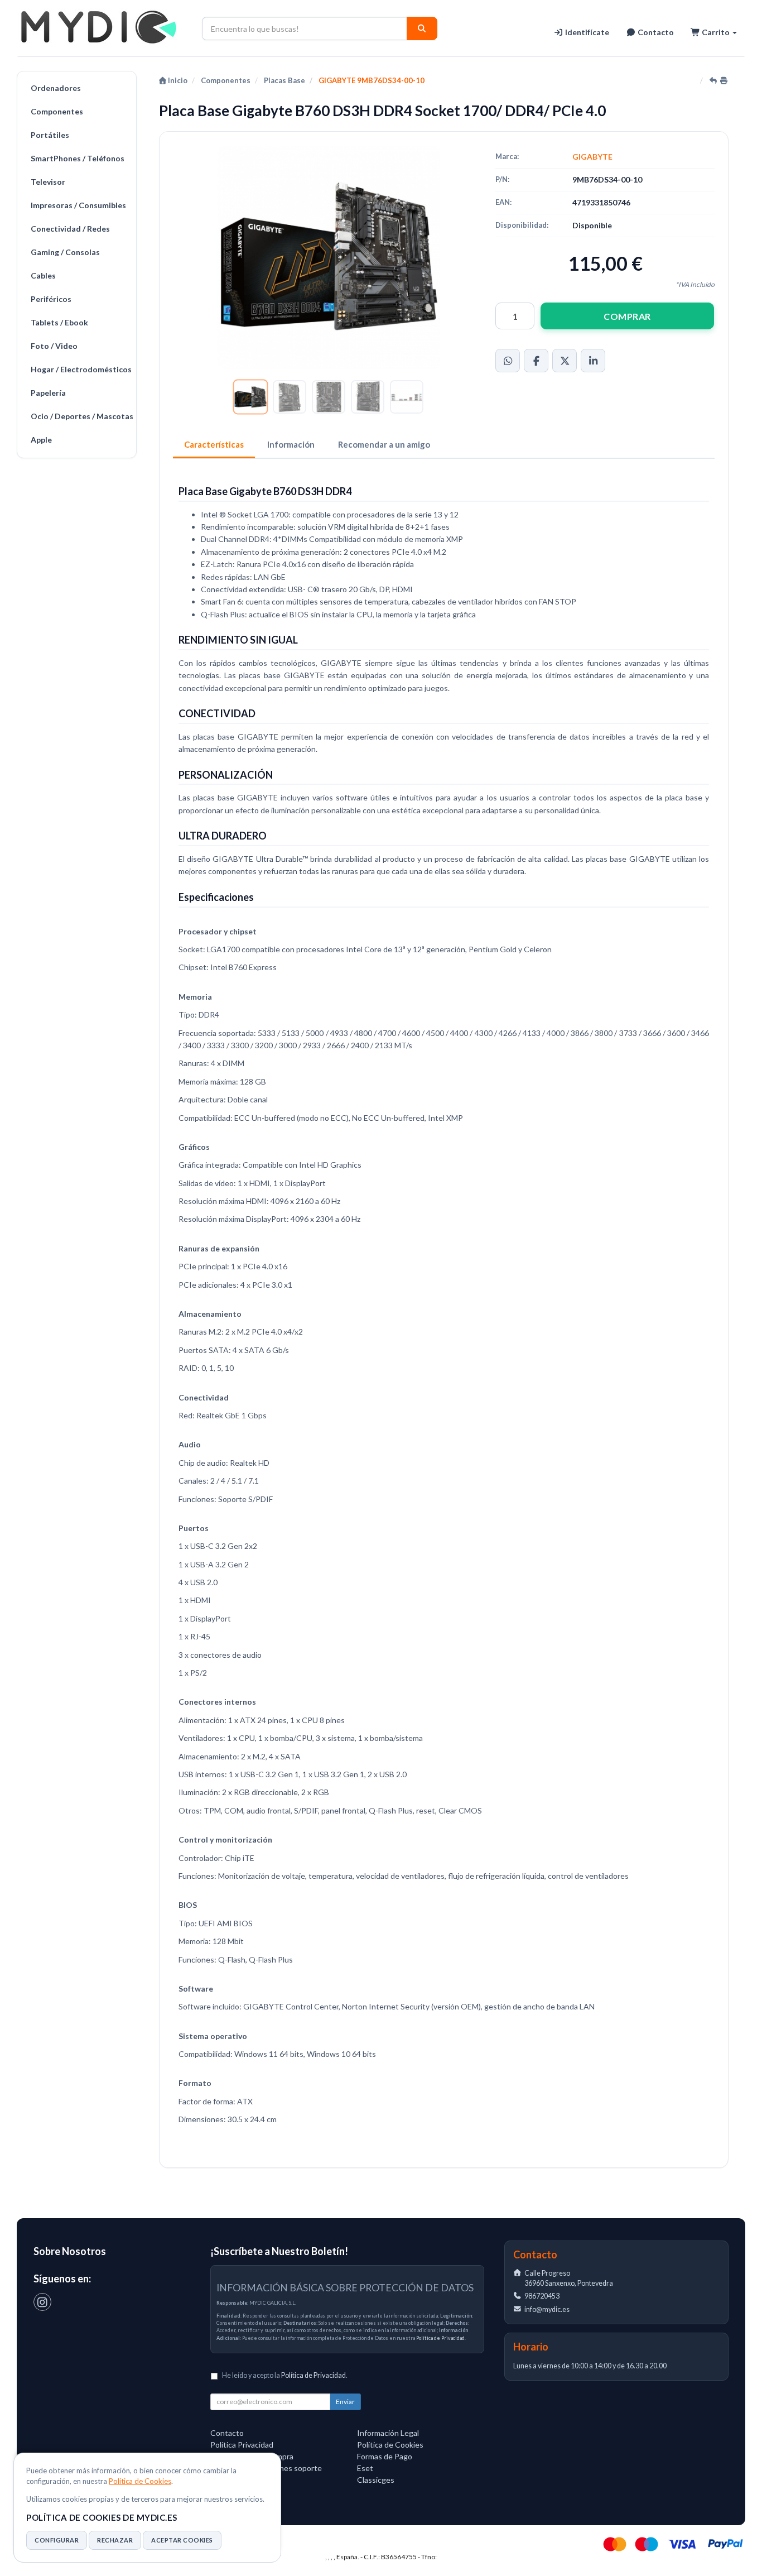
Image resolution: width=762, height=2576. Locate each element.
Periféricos (51, 299)
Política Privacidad (242, 2445)
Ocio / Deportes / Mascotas (81, 416)
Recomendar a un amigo (384, 444)
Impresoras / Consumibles (78, 205)
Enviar (345, 2402)
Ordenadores (56, 88)
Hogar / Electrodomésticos (81, 369)
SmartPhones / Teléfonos (78, 158)
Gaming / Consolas (65, 252)
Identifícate (586, 32)
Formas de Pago (385, 2456)
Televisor (48, 182)
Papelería (48, 393)
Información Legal (388, 2433)
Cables (43, 275)
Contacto (655, 32)
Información (291, 444)
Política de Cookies (140, 2481)
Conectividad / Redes (70, 229)
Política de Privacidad (440, 2338)
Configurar (57, 2540)
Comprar (627, 316)
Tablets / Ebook (59, 322)
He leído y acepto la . (285, 2375)
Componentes (57, 111)
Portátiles (50, 135)
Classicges (376, 2480)
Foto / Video (54, 346)
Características (214, 444)
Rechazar (115, 2540)
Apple (41, 440)
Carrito (716, 32)
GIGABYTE (592, 157)
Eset (365, 2468)
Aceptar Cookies (182, 2540)
